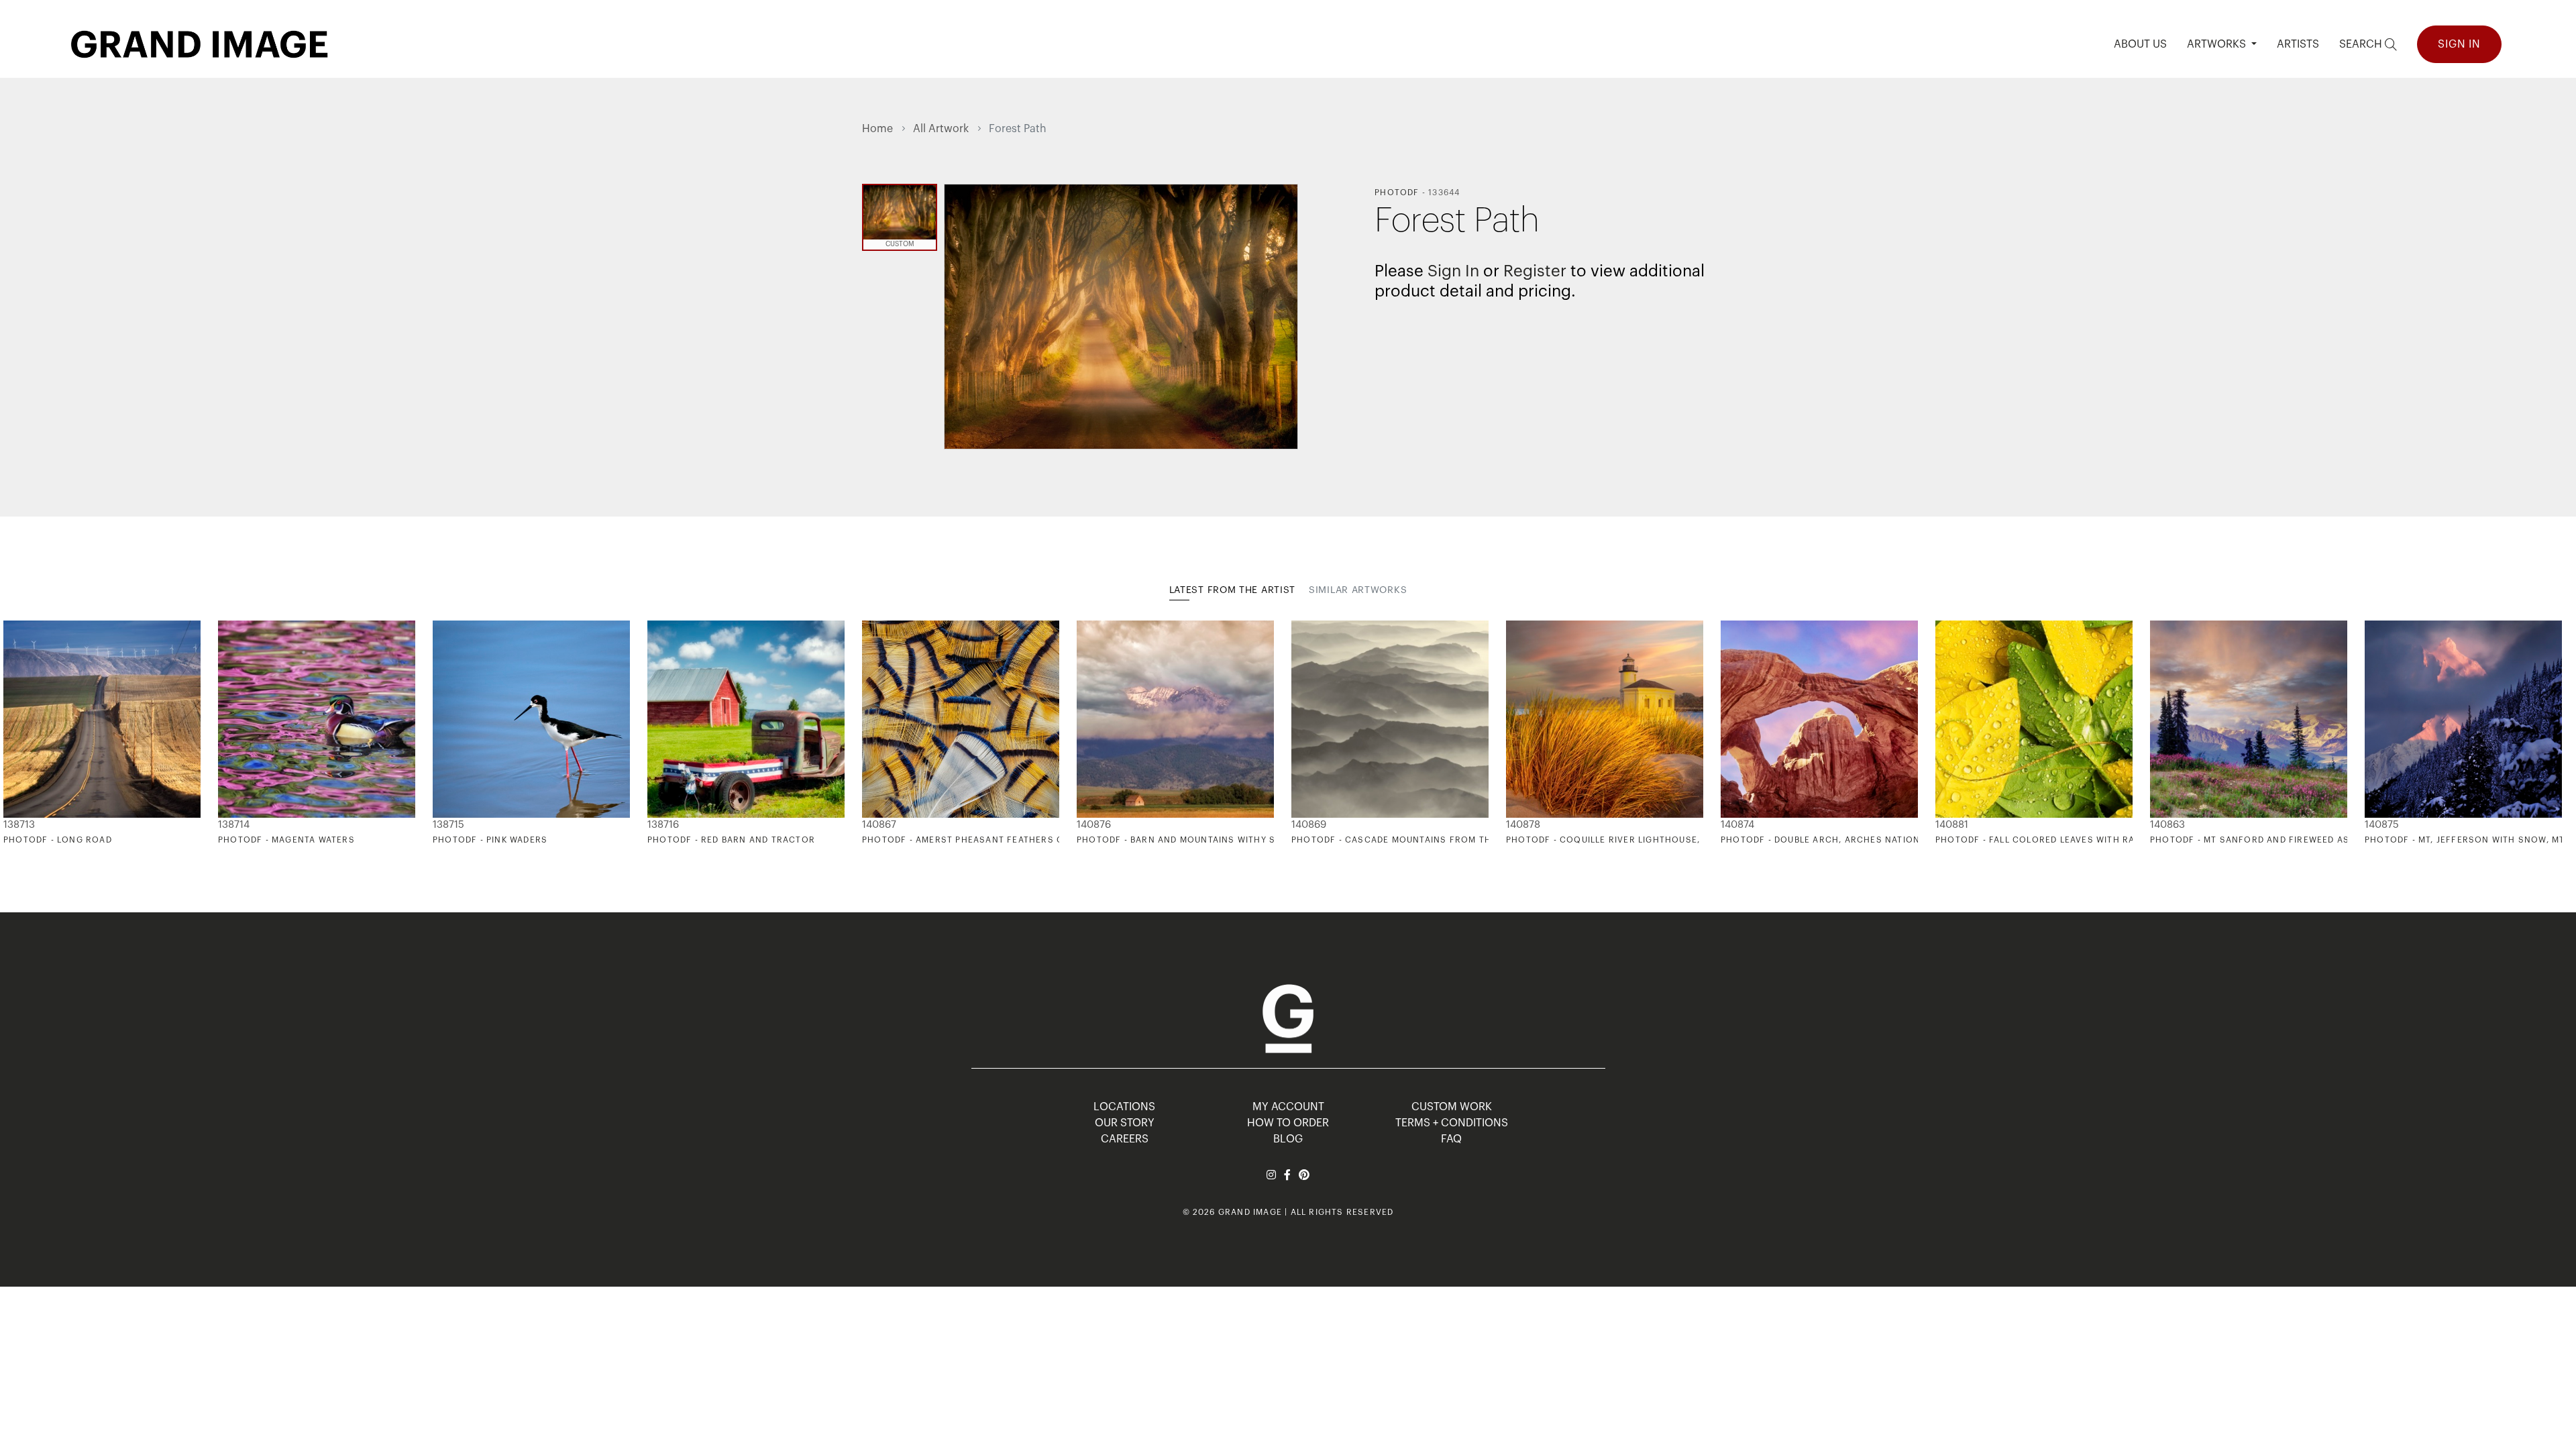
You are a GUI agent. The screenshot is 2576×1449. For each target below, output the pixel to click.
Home (877, 129)
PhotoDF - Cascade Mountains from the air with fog (1428, 840)
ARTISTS (2298, 44)
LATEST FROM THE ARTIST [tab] (1232, 590)
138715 (448, 825)
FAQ (1451, 1139)
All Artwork (941, 129)
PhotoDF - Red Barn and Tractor (731, 840)
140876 (1094, 825)
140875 (2382, 825)
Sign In (2459, 44)
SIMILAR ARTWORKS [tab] (1358, 590)
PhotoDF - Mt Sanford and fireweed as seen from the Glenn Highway (2327, 840)
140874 (1737, 825)
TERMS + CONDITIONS (1452, 1123)
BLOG (1288, 1139)
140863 (2167, 825)
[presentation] (872, 733)
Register (1535, 271)
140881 (1952, 825)
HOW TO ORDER (1288, 1123)
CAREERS (1125, 1139)
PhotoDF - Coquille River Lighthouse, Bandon (1624, 840)
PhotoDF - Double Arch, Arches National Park (1839, 840)
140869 (1309, 825)
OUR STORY (1125, 1123)
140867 (879, 825)
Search (2362, 44)
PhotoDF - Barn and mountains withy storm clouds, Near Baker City (1252, 840)
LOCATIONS (1124, 1107)
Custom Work (1452, 1107)
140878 (1523, 825)
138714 (234, 825)
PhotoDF (1397, 193)
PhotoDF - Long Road (58, 840)
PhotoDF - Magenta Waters (286, 840)
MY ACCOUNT (1288, 1107)
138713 (19, 825)
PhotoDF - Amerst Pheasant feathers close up (982, 840)
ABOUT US (2140, 44)
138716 (663, 825)
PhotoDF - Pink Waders (490, 840)
